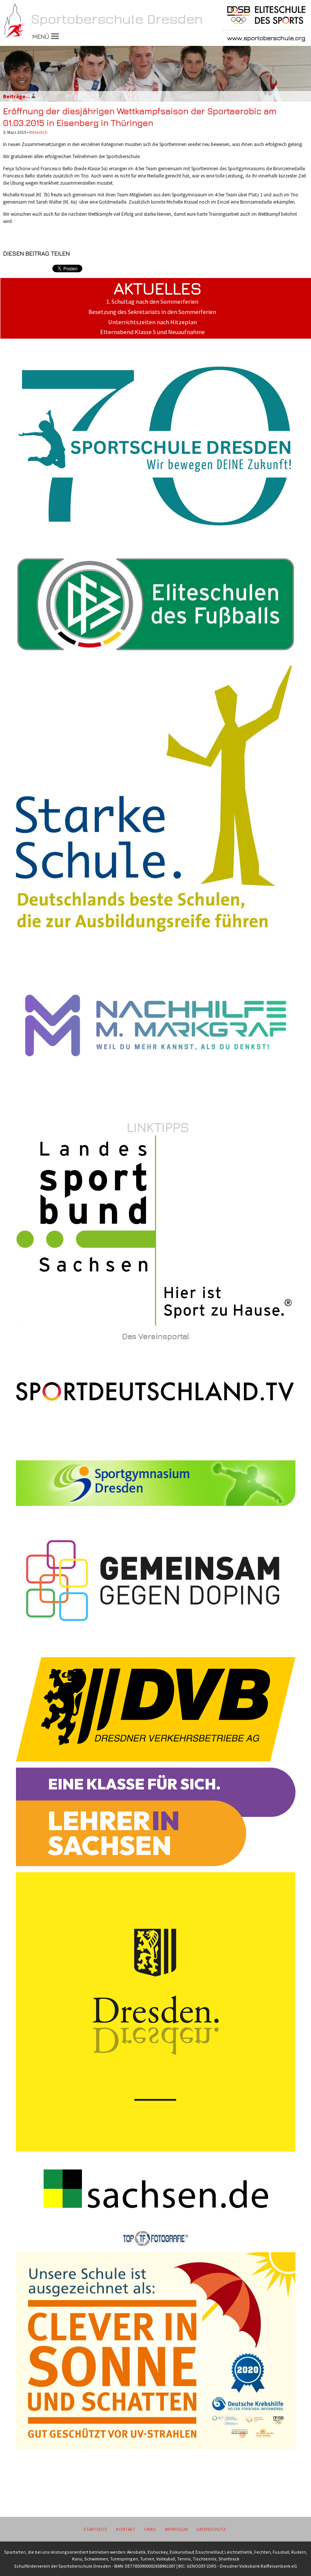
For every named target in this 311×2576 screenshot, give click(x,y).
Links (150, 2529)
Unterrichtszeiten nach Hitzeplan (152, 322)
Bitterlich (38, 132)
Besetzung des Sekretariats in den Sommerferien (152, 312)
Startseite (95, 2529)
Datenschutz (211, 2529)
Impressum (176, 2529)
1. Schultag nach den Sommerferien (152, 302)
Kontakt (126, 2529)
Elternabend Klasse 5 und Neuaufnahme (152, 332)
